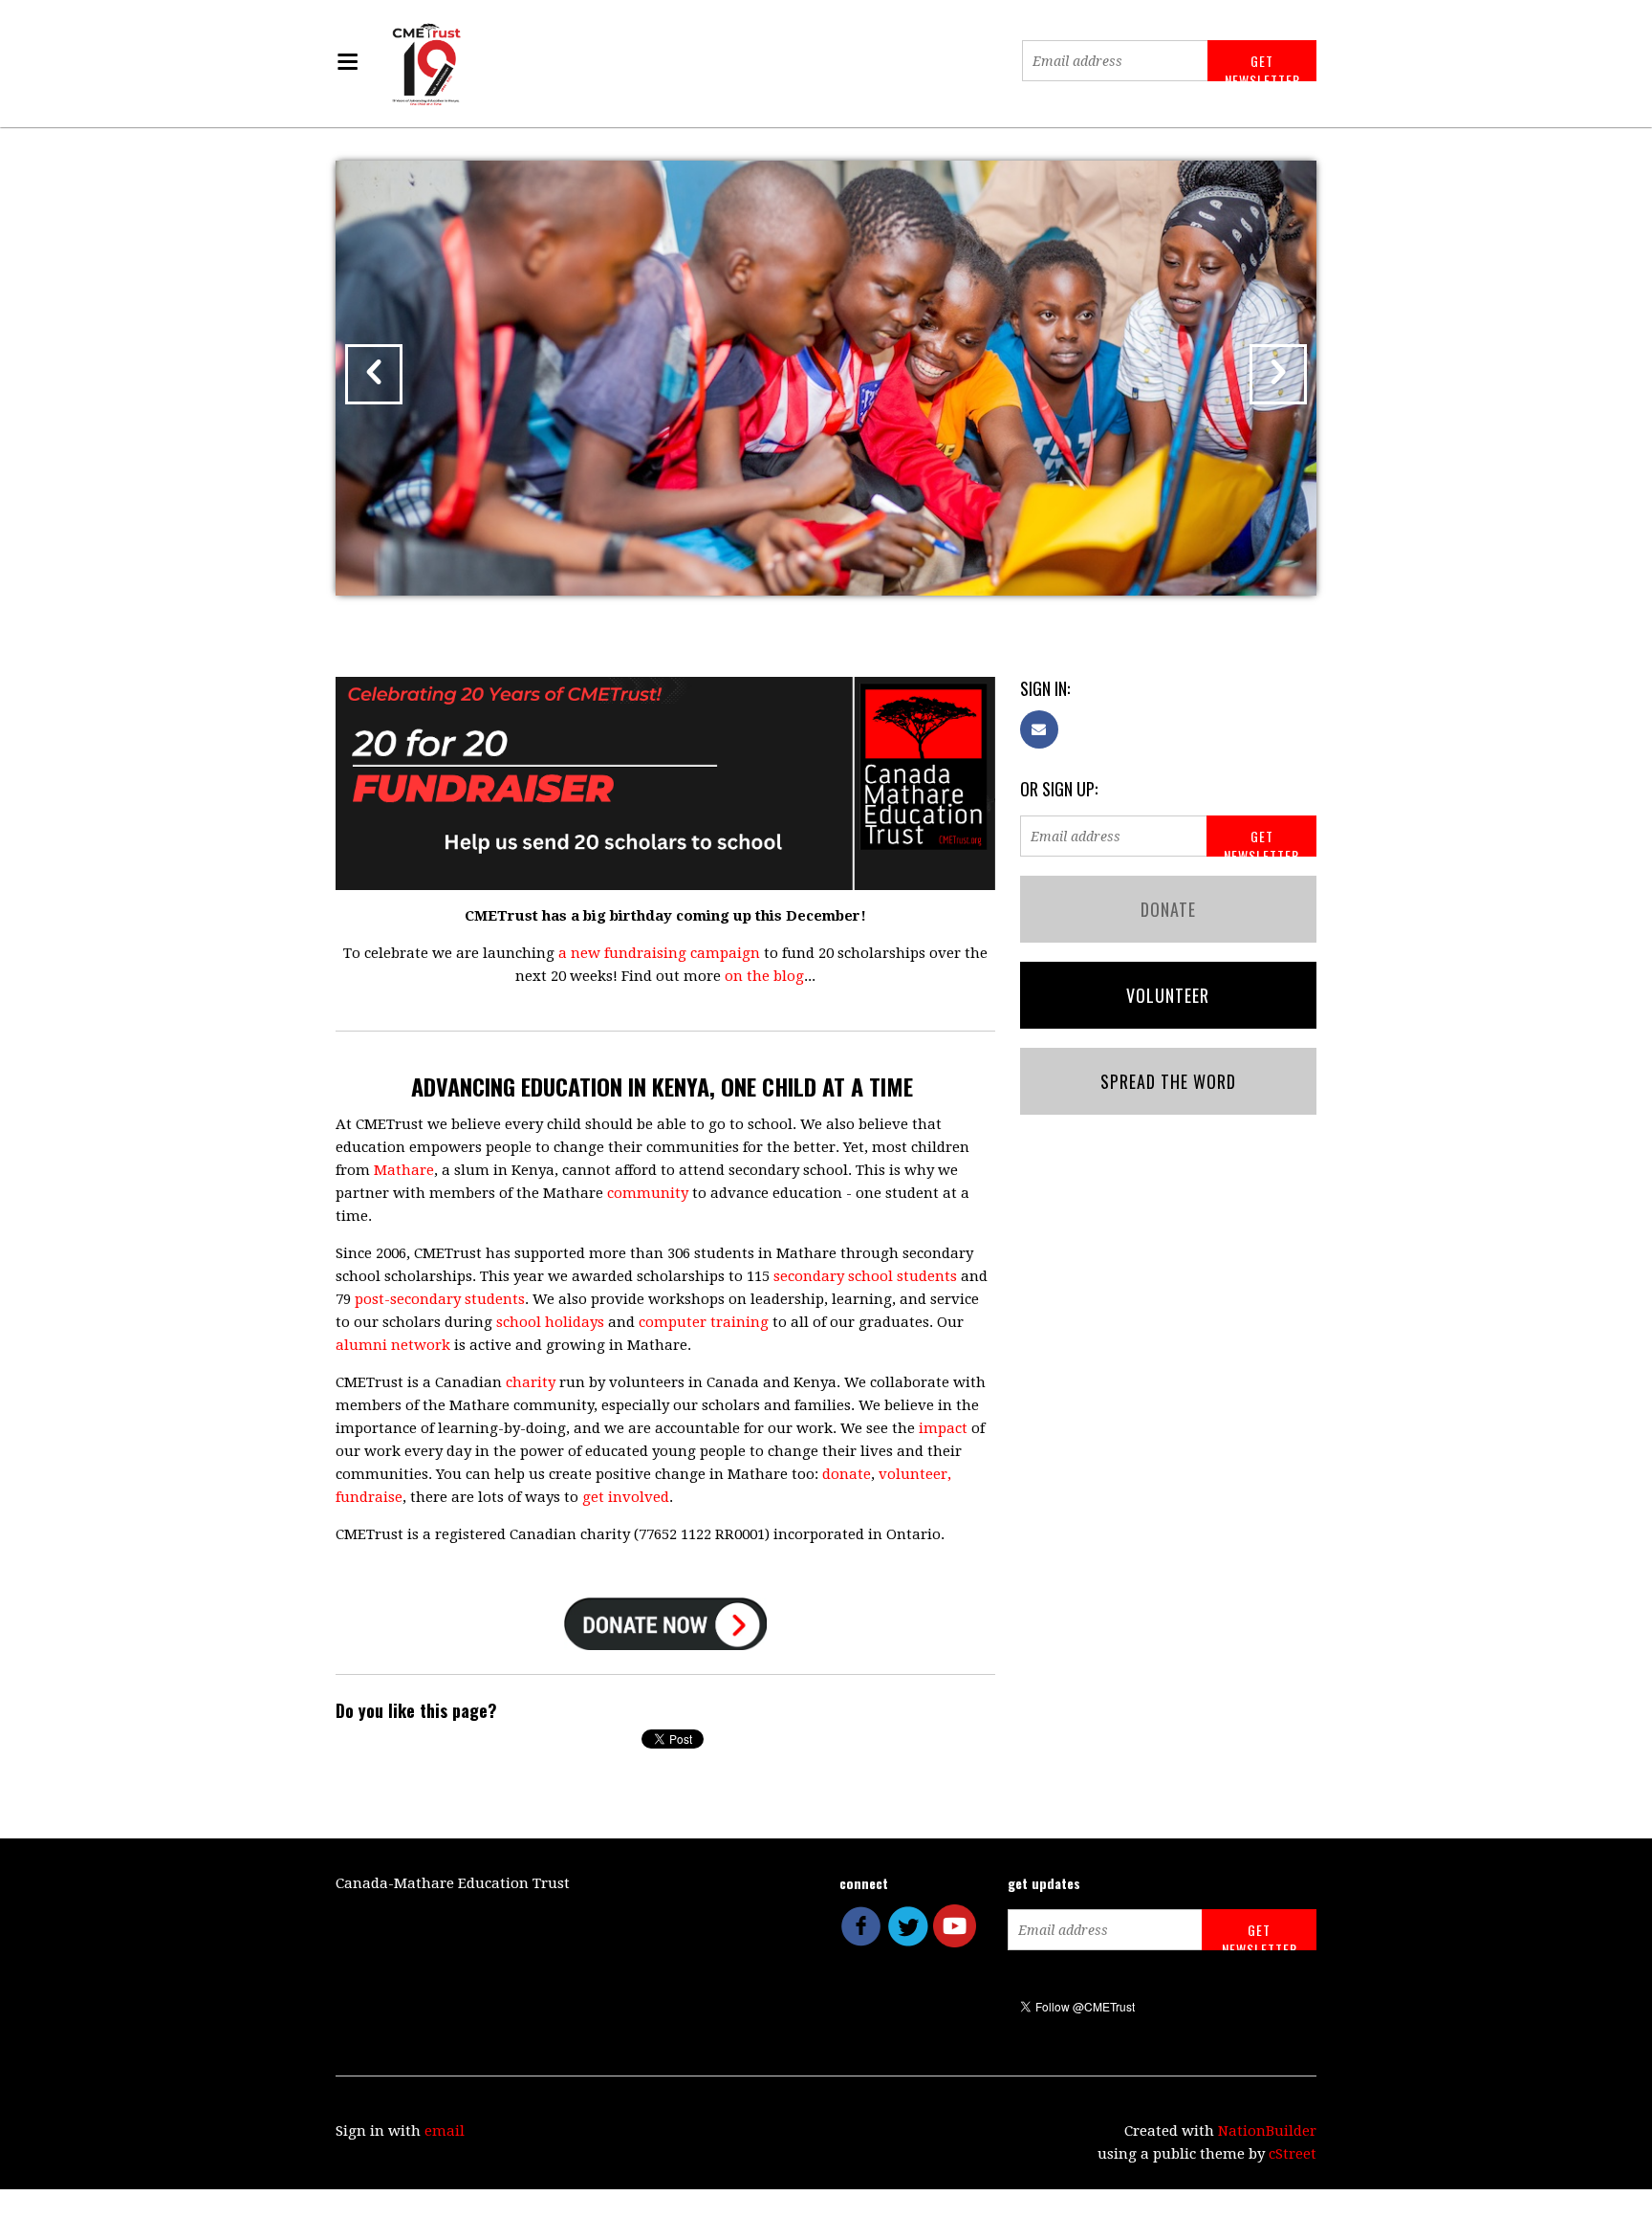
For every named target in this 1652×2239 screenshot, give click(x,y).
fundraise (369, 1497)
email (445, 2131)
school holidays (550, 1322)
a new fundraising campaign (659, 953)
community (648, 1193)
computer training (704, 1322)
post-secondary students (440, 1299)
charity (531, 1382)
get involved (626, 1497)
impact (943, 1428)
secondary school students (865, 1276)
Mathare (404, 1170)
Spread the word (1168, 1081)
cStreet (1293, 2154)
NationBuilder (1267, 2131)
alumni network (393, 1345)
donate (847, 1474)
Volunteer (1168, 995)
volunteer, (915, 1474)
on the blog (764, 976)
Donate (1168, 909)
